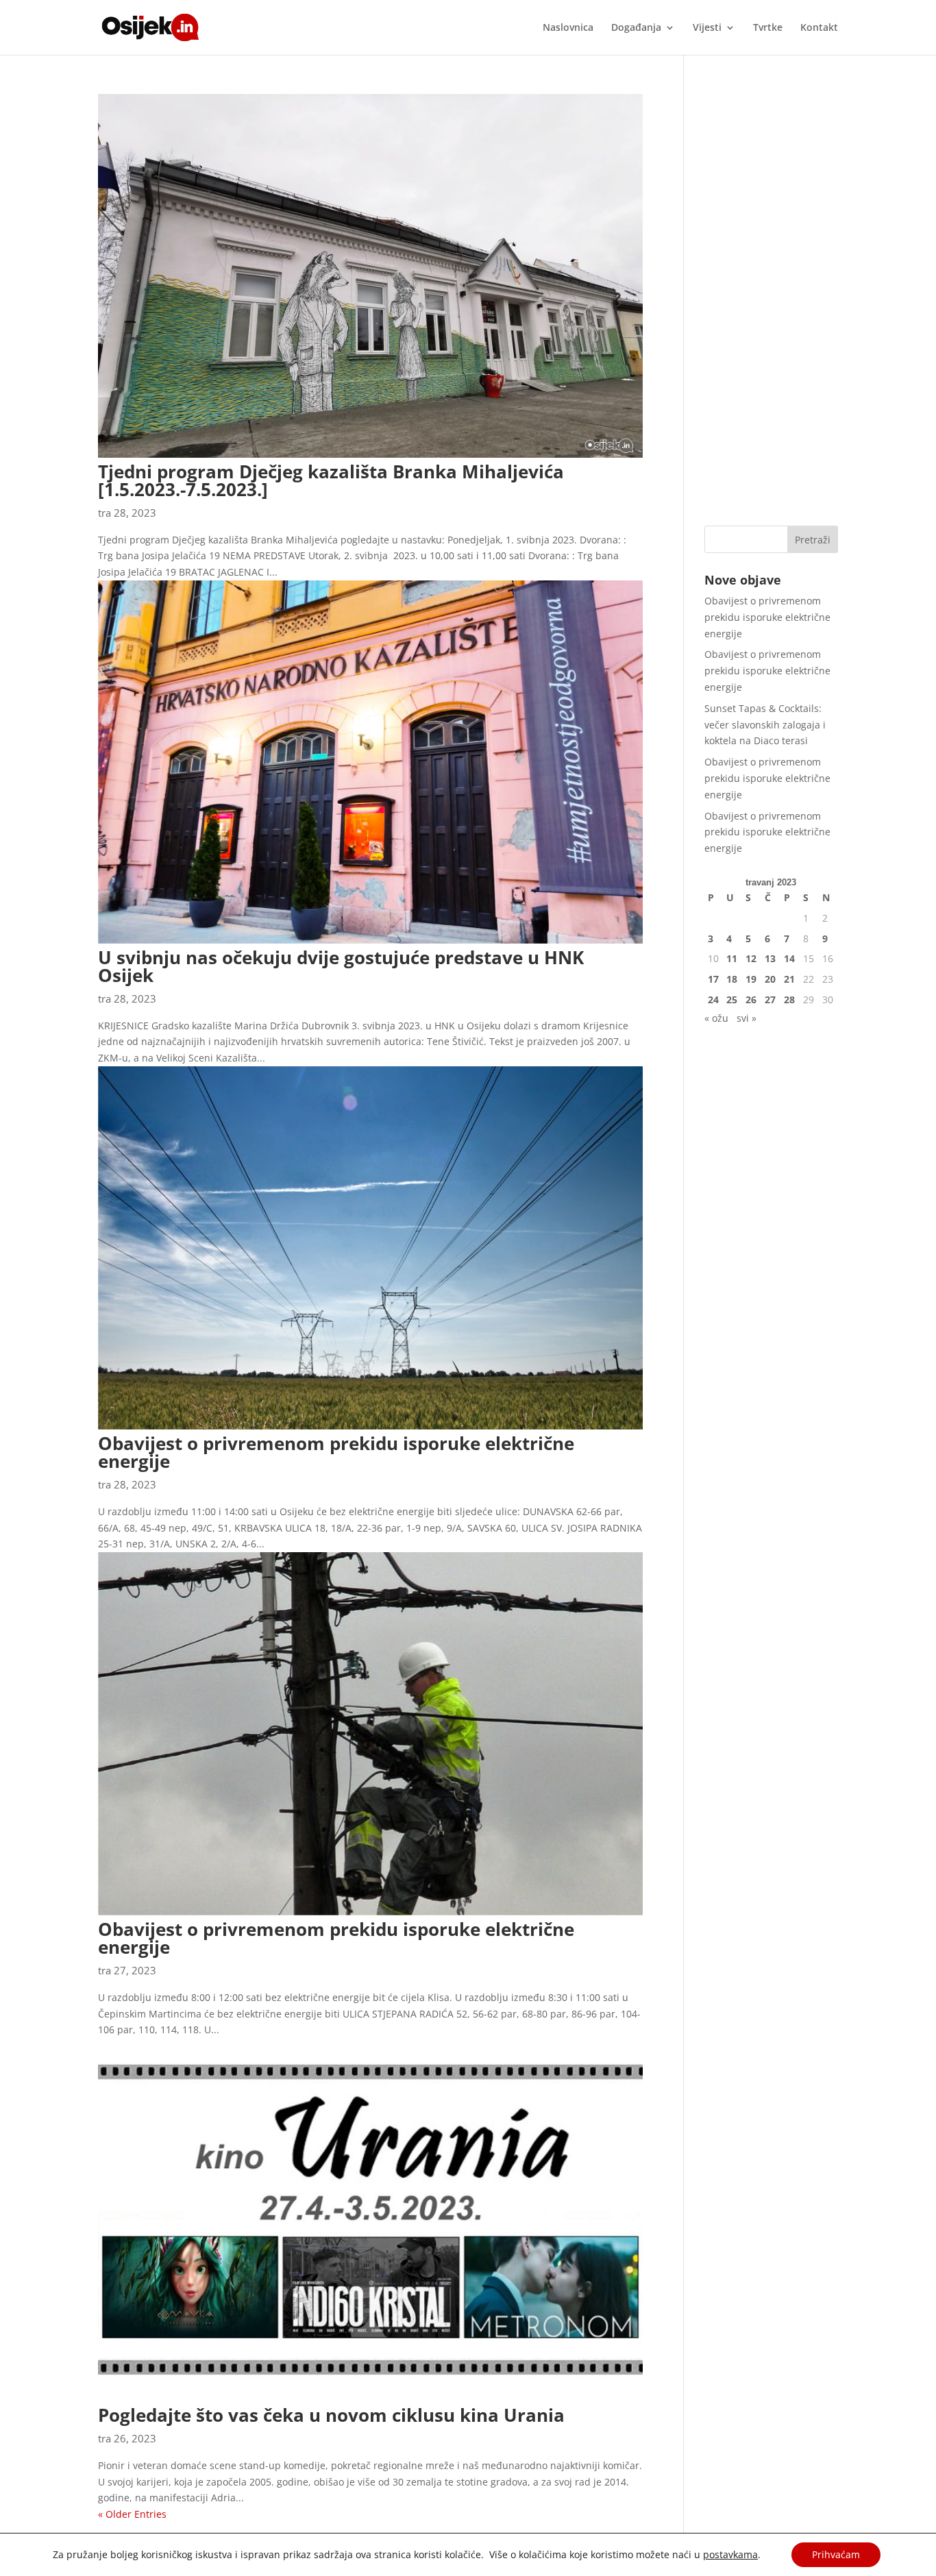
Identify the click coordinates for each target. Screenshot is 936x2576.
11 (732, 958)
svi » (747, 1018)
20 (770, 979)
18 (732, 979)
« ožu (716, 1018)
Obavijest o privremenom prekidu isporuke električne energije (336, 1452)
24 (713, 999)
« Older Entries (132, 2514)
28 (789, 999)
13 (770, 958)
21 (789, 979)
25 (732, 999)
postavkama (730, 2555)
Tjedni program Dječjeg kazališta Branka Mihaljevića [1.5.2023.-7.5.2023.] (331, 480)
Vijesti (707, 28)
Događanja (636, 28)
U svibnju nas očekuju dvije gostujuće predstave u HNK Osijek (341, 966)
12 (751, 958)
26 (751, 999)
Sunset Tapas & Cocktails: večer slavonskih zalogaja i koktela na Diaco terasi (765, 725)
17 (713, 979)
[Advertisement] (771, 299)
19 (751, 979)
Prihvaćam (836, 2554)
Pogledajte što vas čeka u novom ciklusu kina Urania (331, 2415)
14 (789, 958)
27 (770, 999)
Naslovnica (568, 28)
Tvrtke (768, 28)
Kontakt (819, 28)
